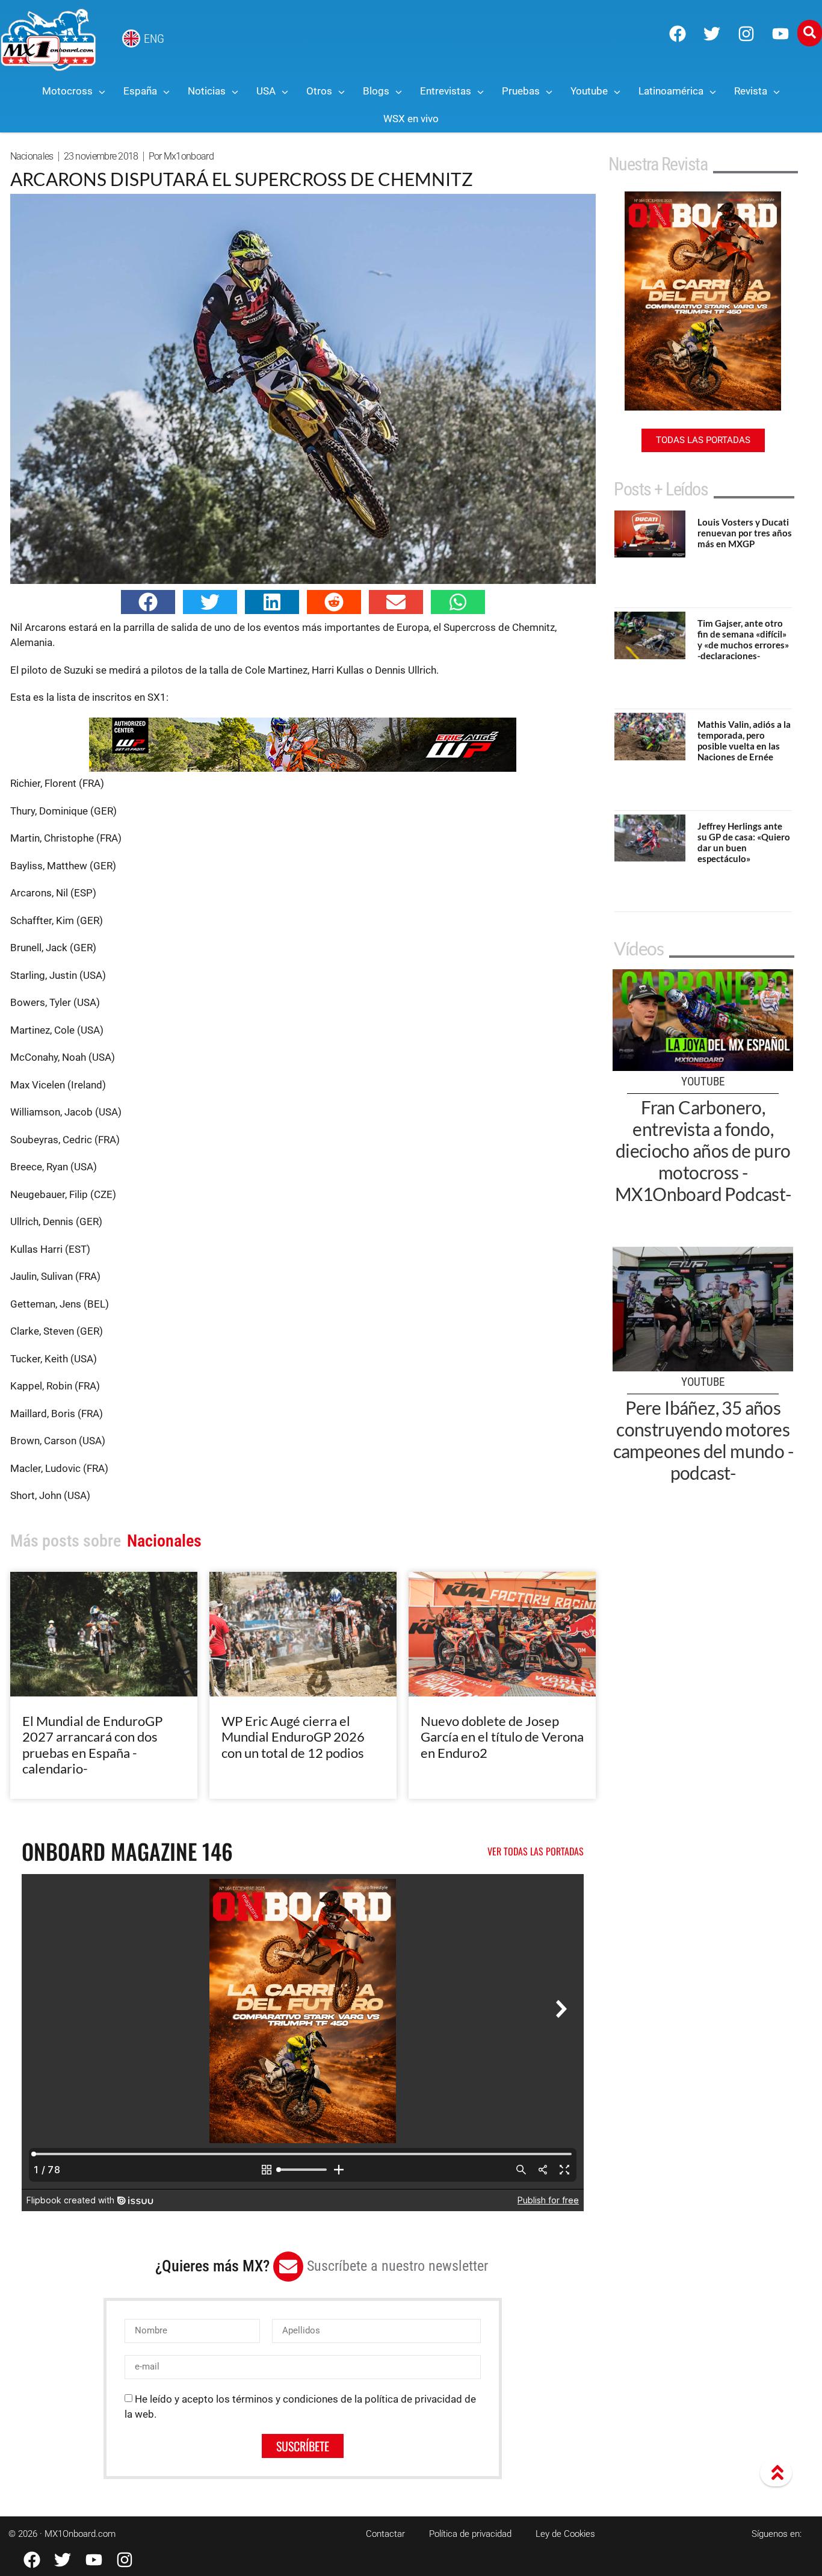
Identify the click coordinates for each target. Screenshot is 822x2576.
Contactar (385, 2534)
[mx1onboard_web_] (303, 768)
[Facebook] (678, 34)
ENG (154, 39)
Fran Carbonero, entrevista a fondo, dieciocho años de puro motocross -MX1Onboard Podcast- (703, 1150)
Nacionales (32, 156)
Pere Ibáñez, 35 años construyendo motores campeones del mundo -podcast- (703, 1440)
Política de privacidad (470, 2534)
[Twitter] (712, 34)
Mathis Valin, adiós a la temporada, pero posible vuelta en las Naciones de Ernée (744, 740)
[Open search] (810, 33)
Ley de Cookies (565, 2534)
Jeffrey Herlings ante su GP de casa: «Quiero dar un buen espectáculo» (744, 842)
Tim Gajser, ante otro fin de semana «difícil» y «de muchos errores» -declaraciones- (743, 639)
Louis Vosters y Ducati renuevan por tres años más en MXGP (745, 533)
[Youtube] (780, 34)
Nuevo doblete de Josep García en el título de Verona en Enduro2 (502, 1737)
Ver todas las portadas (536, 1851)
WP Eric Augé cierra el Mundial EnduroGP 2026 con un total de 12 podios (293, 1737)
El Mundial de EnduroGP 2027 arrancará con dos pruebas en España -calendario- (92, 1745)
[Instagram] (746, 34)
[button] (148, 602)
